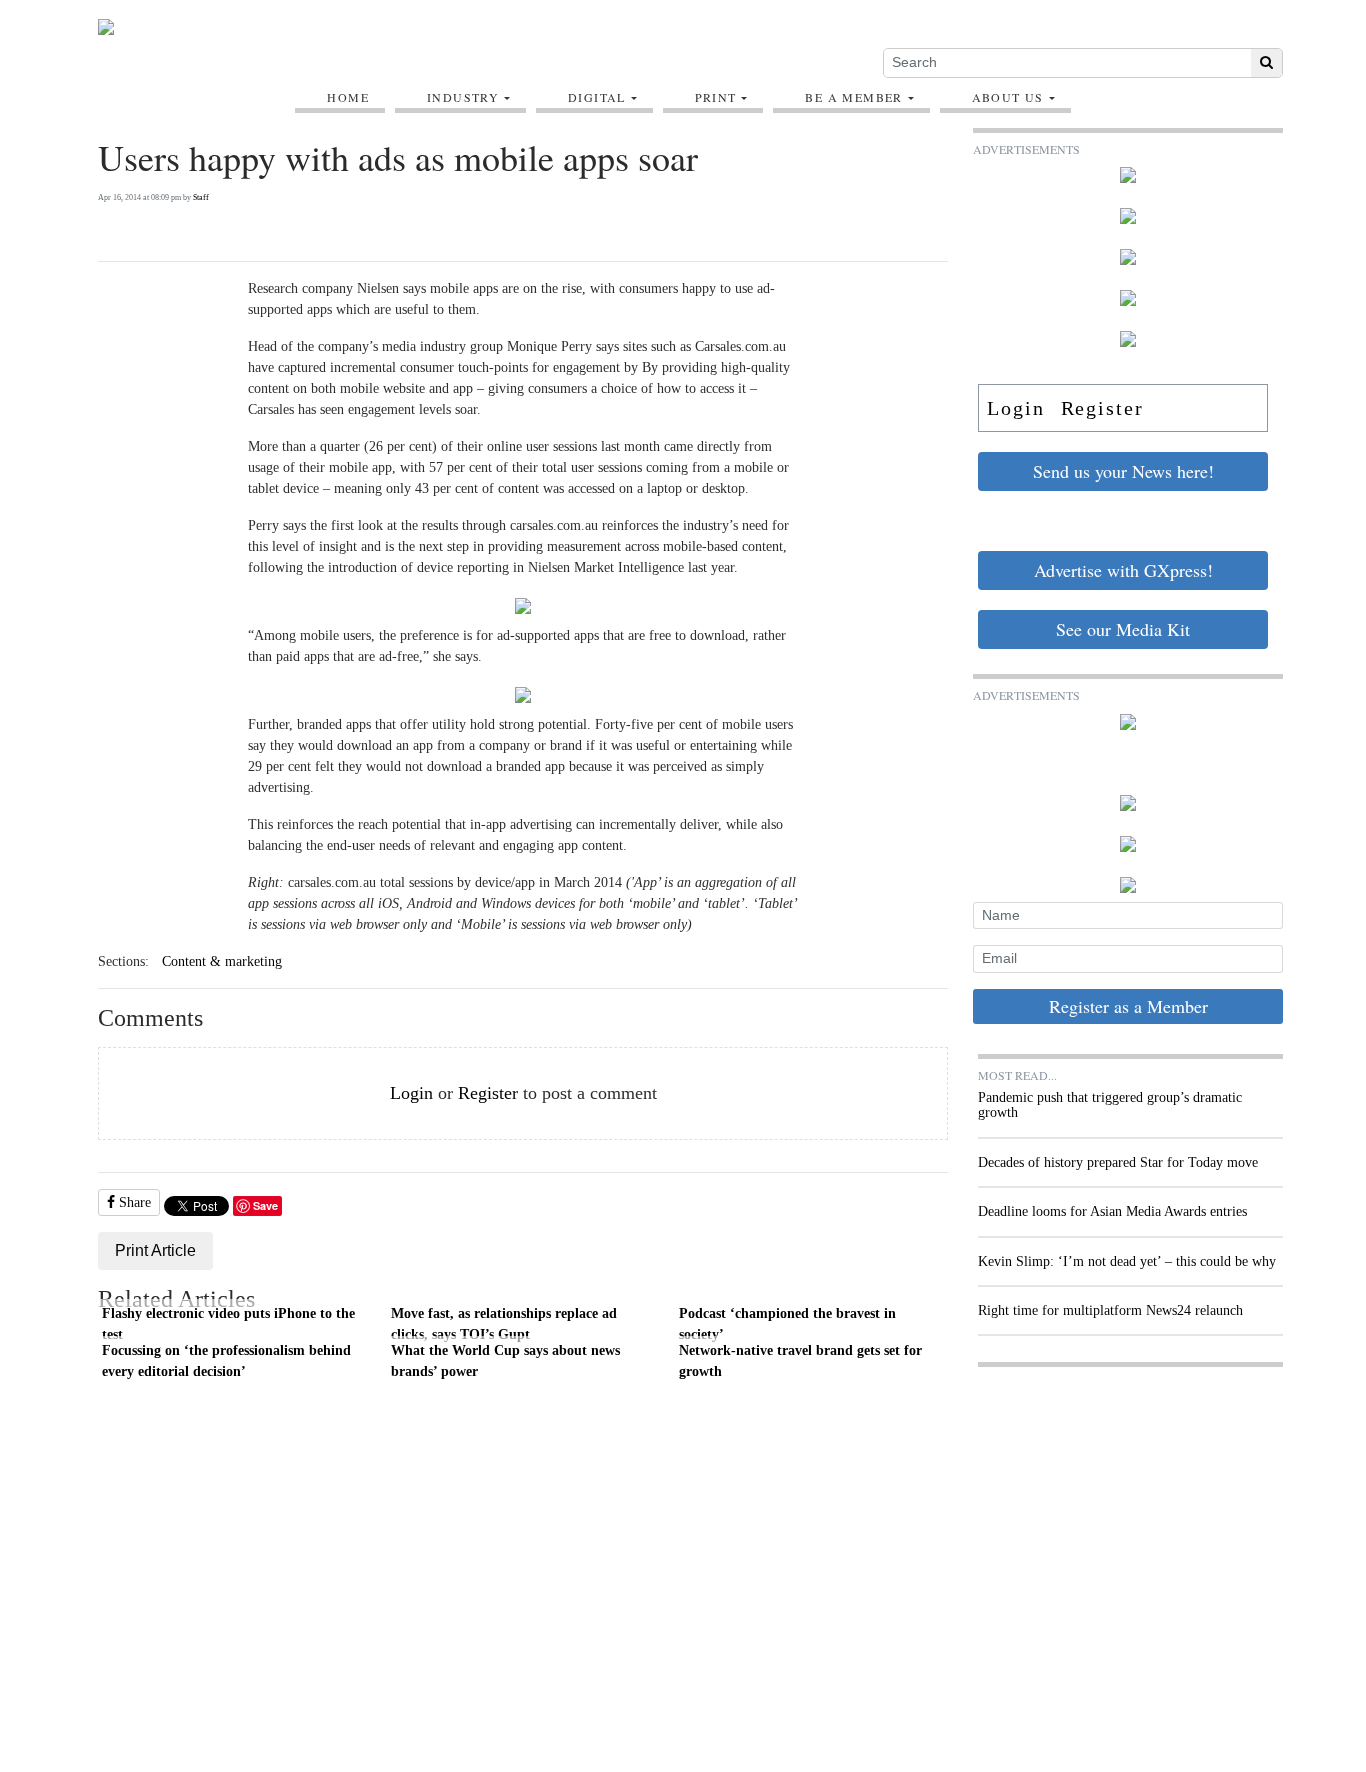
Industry (463, 97)
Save (265, 1205)
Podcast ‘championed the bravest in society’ (787, 1324)
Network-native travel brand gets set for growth (800, 1361)
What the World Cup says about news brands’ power (505, 1361)
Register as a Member (1128, 1006)
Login (411, 1093)
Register (488, 1093)
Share (133, 1202)
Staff (201, 197)
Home (348, 97)
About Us (1008, 97)
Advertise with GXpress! (1123, 570)
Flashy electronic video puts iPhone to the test (228, 1324)
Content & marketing (222, 961)
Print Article (155, 1250)
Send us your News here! (1123, 471)
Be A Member (853, 97)
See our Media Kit (1123, 629)
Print (716, 97)
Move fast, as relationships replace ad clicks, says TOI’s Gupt (504, 1324)
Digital (597, 97)
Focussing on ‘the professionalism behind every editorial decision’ (226, 1361)
